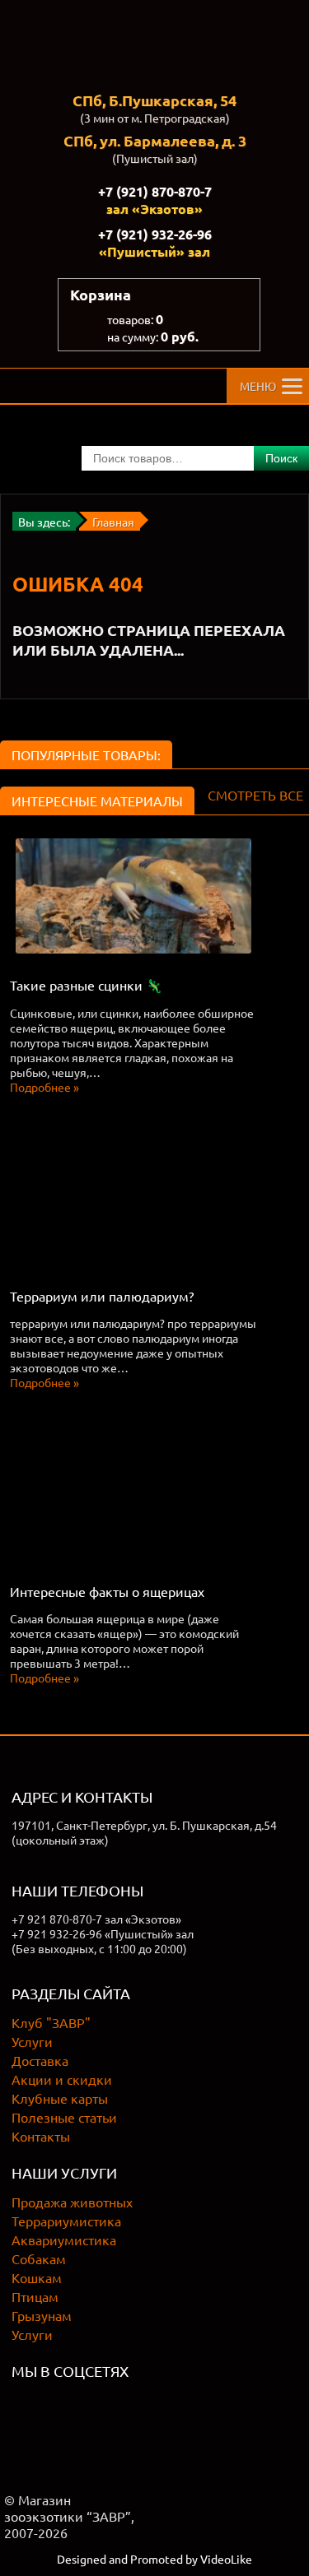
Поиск (281, 458)
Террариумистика (66, 2221)
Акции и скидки (62, 2079)
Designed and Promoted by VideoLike (154, 2559)
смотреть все (255, 795)
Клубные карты (60, 2098)
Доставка (40, 2060)
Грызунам (42, 2315)
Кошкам (37, 2277)
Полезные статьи (64, 2117)
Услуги (32, 2041)
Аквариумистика (64, 2239)
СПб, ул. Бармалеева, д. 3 (155, 140)
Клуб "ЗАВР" (51, 2022)
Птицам (35, 2296)
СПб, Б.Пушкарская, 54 (154, 100)
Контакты (41, 2136)
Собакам (39, 2258)
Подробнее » (44, 1087)
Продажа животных (72, 2202)
